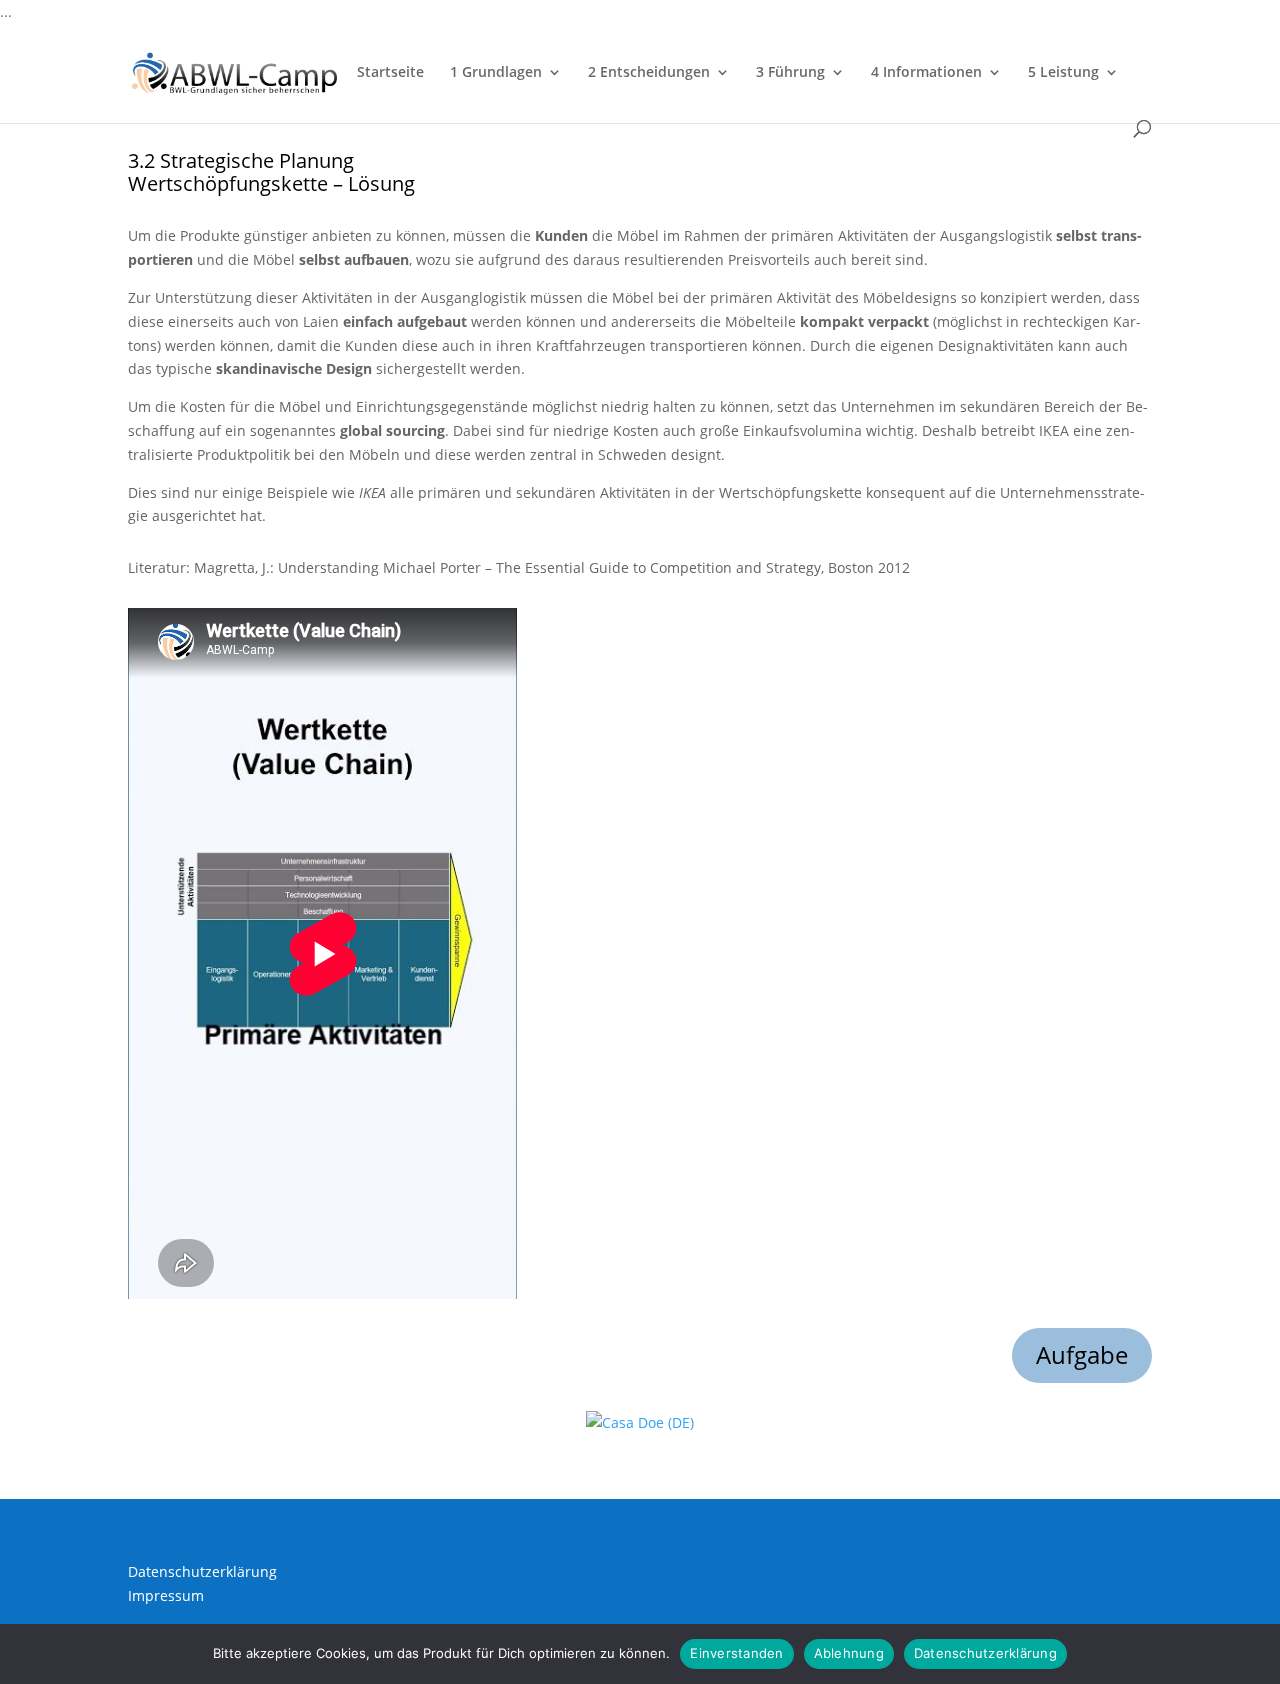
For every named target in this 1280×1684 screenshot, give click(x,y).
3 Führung (790, 73)
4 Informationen (926, 73)
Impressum (166, 1595)
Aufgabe (1082, 1354)
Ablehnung (849, 1653)
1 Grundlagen (496, 73)
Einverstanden (736, 1653)
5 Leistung (1063, 73)
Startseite (390, 73)
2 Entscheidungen (649, 73)
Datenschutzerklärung (202, 1571)
